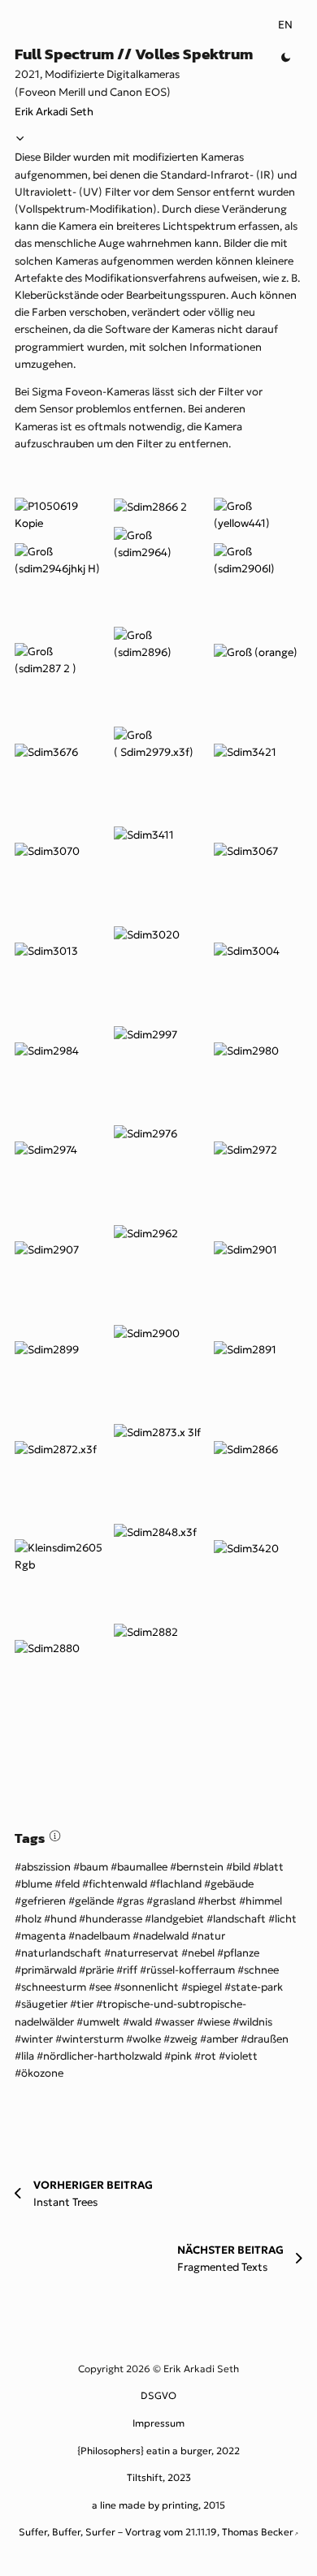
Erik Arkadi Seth (54, 112)
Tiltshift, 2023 (159, 2477)
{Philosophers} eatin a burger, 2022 (158, 2451)
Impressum (158, 2423)
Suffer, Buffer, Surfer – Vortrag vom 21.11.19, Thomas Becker (156, 2532)
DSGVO (158, 2395)
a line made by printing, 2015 (158, 2505)
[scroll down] (20, 140)
